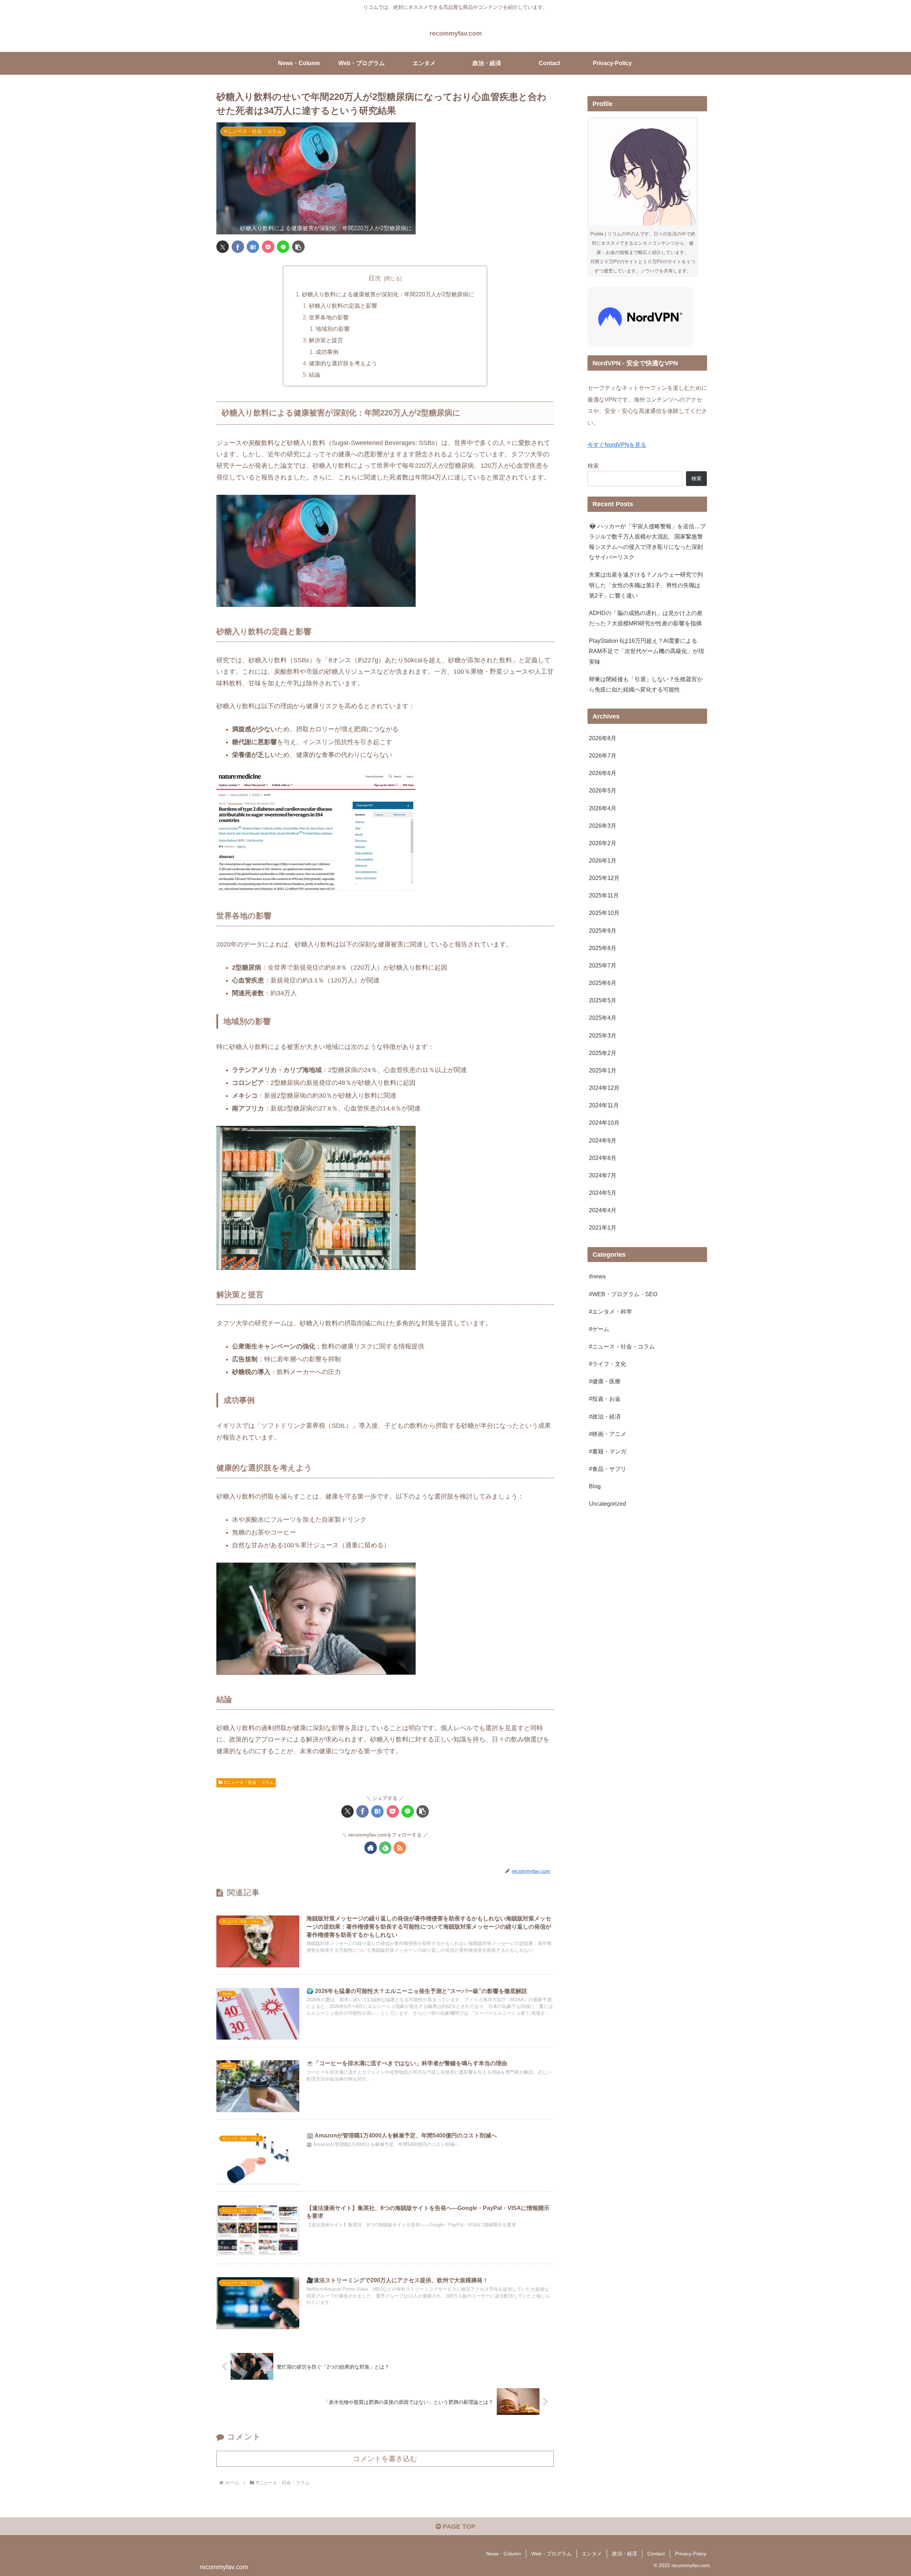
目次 (375, 278)
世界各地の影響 (329, 317)
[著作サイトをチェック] (371, 1848)
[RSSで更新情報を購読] (400, 1848)
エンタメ (592, 2554)
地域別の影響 (333, 329)
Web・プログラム (551, 2554)
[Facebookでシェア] (238, 247)
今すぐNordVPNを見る (617, 445)
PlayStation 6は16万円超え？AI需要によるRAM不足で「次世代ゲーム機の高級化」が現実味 (647, 651)
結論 (315, 375)
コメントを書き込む (385, 2459)
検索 (593, 466)
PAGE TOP (458, 2527)
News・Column (504, 2554)
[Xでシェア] (223, 247)
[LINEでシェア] (283, 247)
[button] (298, 247)
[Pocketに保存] (268, 247)
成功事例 (327, 352)
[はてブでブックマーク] (253, 247)
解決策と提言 (326, 340)
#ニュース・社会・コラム (249, 1782)
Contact (656, 2554)
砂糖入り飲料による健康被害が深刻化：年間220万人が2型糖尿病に (388, 294)
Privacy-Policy (691, 2554)
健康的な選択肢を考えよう (343, 363)
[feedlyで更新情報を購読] (385, 1848)
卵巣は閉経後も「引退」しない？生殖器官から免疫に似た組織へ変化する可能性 (646, 684)
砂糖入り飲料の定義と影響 (343, 306)
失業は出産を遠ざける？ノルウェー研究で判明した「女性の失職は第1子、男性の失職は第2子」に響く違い (646, 585)
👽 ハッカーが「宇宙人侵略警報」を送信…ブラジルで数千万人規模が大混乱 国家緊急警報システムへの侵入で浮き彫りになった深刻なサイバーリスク (647, 542)
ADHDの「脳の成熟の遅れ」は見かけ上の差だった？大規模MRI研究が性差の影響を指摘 (646, 618)
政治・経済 (625, 2554)
